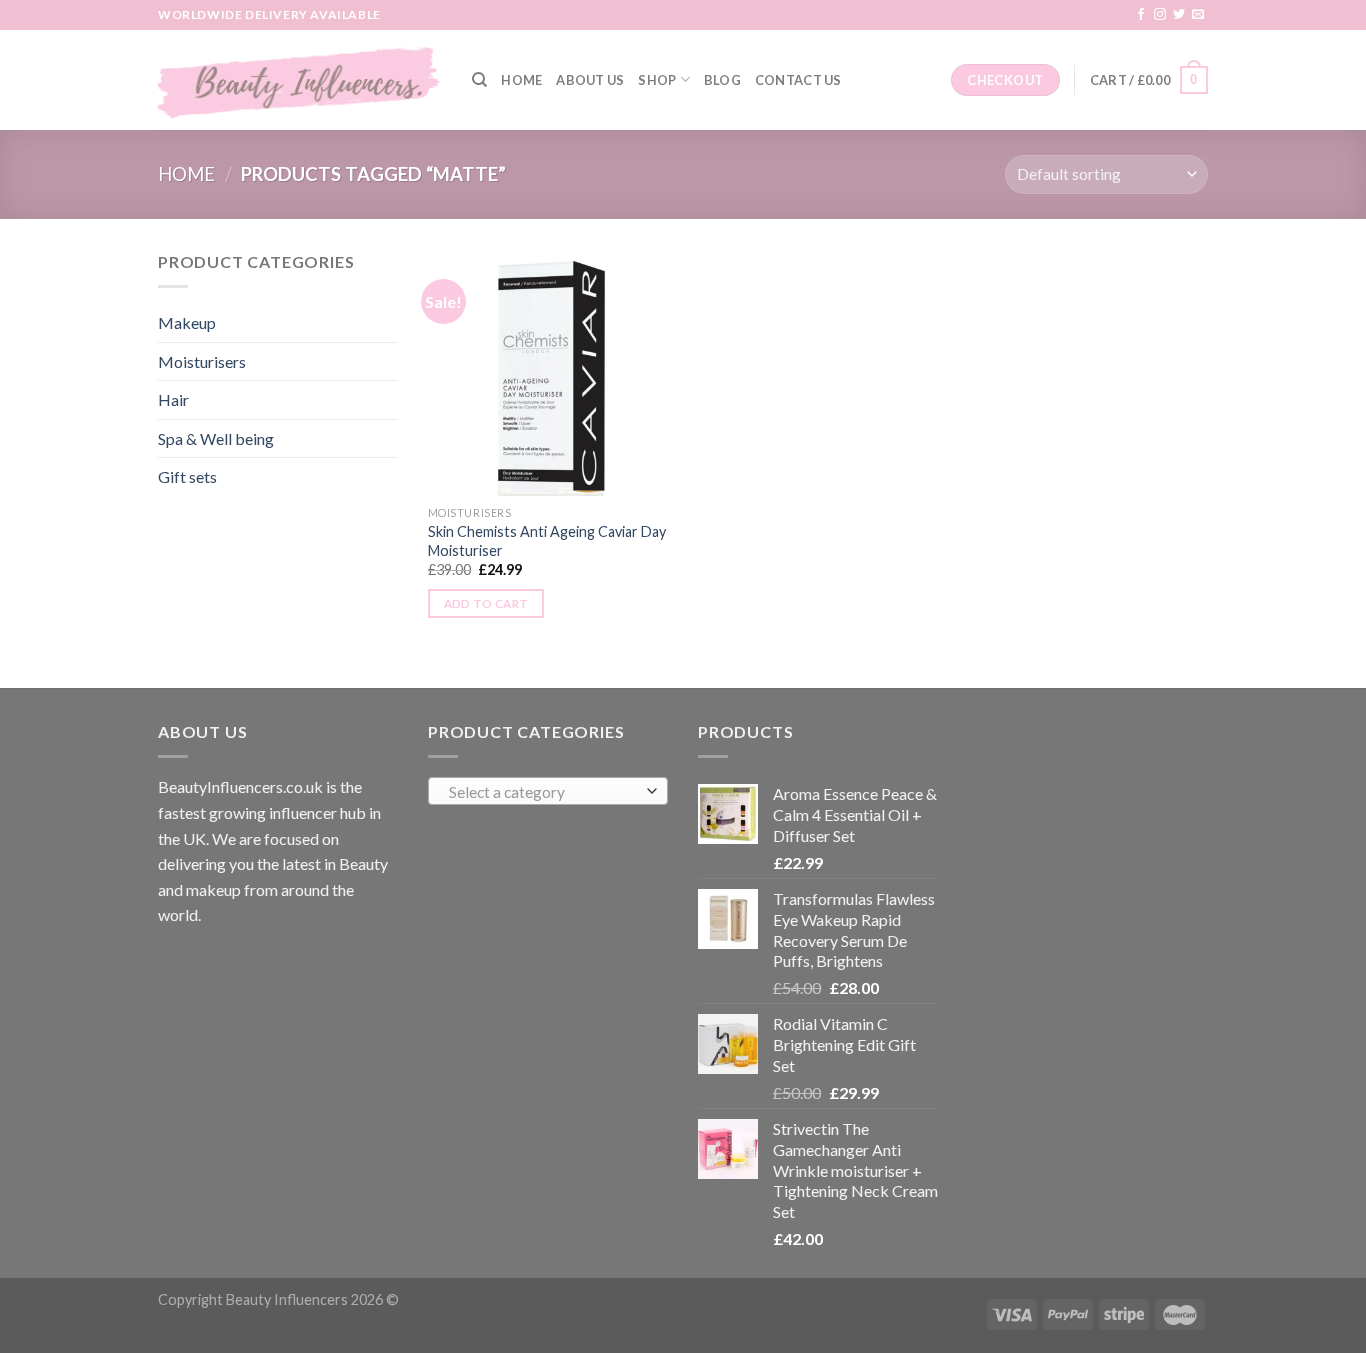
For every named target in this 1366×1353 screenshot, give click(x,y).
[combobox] (548, 791)
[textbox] (543, 792)
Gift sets (187, 476)
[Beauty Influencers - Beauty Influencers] (300, 80)
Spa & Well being (216, 438)
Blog (722, 80)
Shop (657, 80)
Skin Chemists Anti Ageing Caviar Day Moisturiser (547, 541)
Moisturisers (202, 361)
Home (521, 80)
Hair (173, 399)
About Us (590, 80)
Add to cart (486, 603)
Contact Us (798, 80)
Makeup (187, 322)
